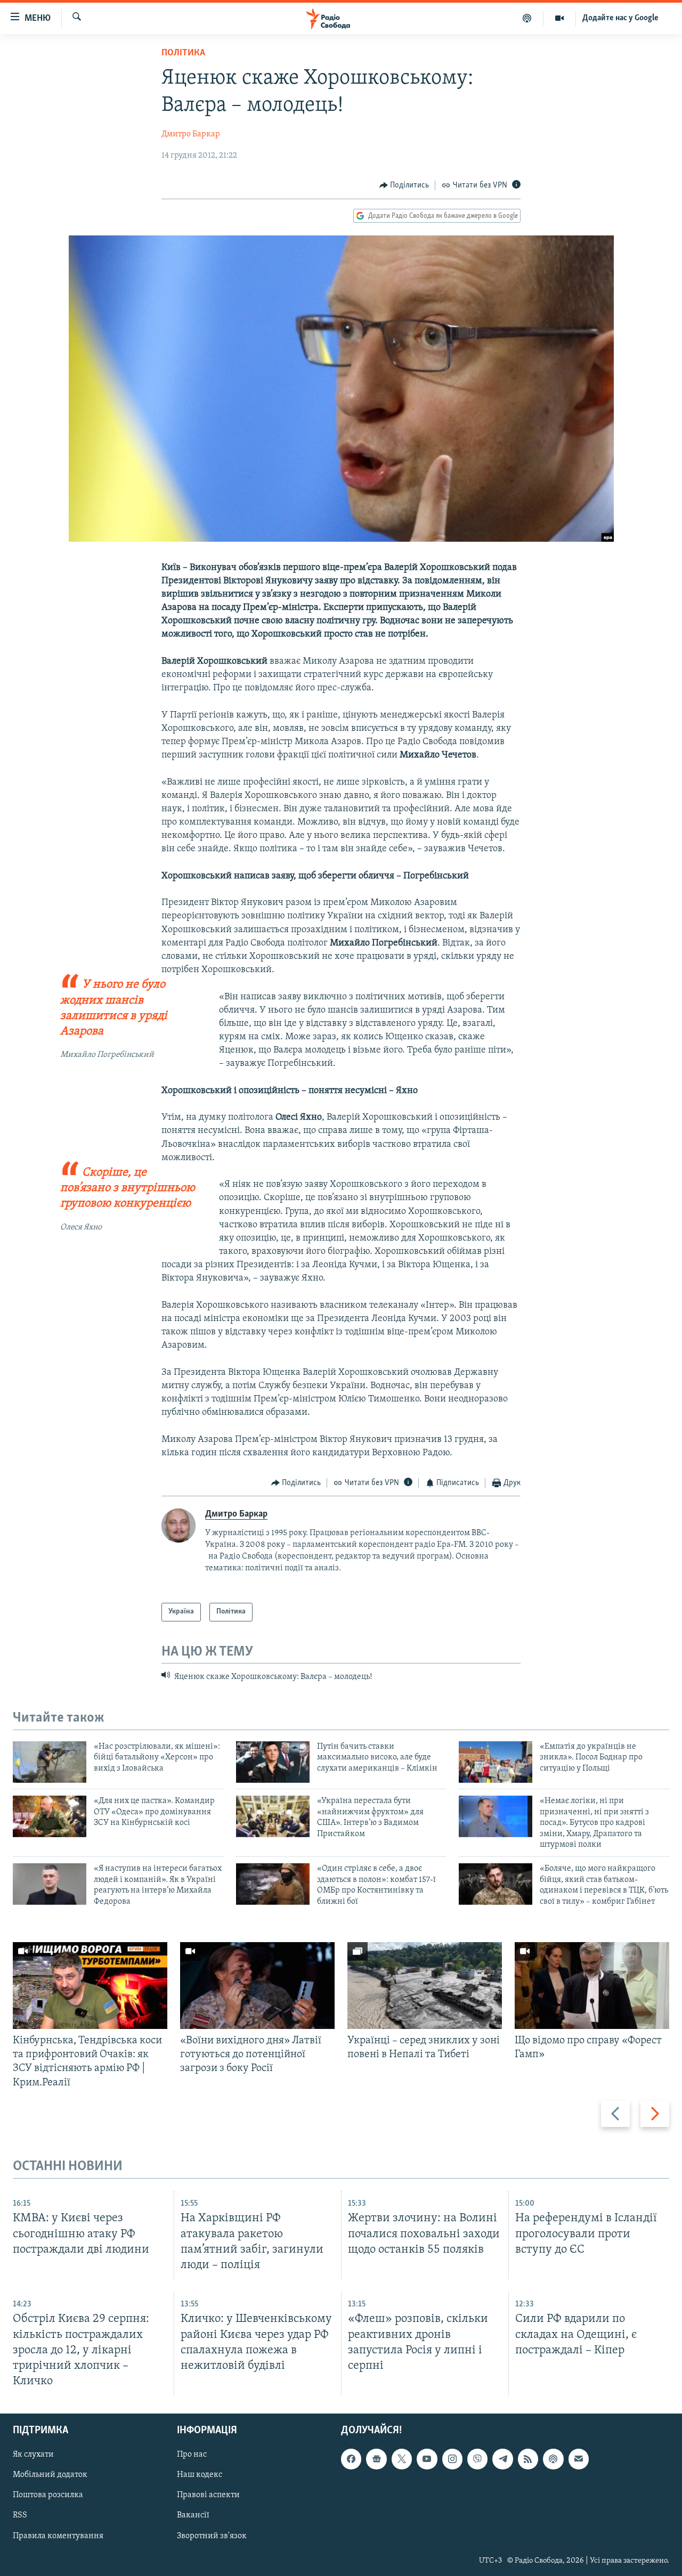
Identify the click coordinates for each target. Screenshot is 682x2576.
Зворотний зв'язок (212, 2536)
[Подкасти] (527, 18)
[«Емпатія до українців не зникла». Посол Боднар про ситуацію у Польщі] (496, 1762)
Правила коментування (58, 2536)
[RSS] (528, 2459)
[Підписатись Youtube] (427, 2459)
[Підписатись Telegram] (502, 2459)
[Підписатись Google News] (376, 2459)
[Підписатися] (579, 2459)
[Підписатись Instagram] (452, 2459)
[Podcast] (553, 2459)
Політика (183, 53)
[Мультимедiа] (560, 18)
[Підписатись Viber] (477, 2459)
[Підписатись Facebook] (351, 2459)
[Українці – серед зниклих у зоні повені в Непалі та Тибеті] (425, 1986)
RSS (20, 2516)
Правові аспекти (208, 2496)
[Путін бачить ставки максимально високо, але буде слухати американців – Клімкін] (273, 1762)
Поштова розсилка (48, 2496)
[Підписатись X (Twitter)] (402, 2459)
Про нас (192, 2455)
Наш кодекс (200, 2475)
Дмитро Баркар (191, 134)
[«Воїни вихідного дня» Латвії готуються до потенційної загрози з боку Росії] (257, 1986)
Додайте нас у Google (620, 18)
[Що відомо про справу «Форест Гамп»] (592, 1986)
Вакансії (193, 2516)
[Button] (404, 185)
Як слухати (33, 2455)
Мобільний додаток (50, 2475)
